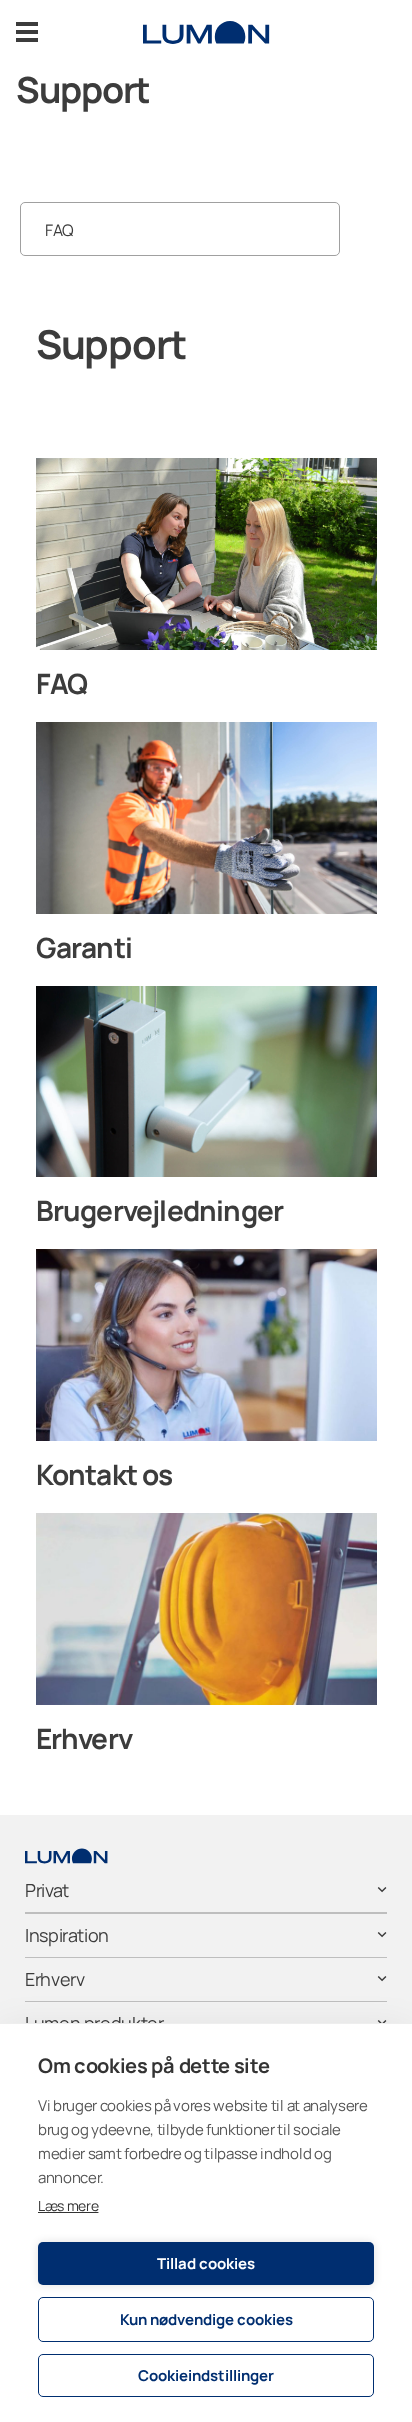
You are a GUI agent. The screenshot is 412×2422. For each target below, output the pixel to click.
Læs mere (68, 2205)
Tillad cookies (206, 2263)
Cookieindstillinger (206, 2375)
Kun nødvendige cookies (206, 2319)
